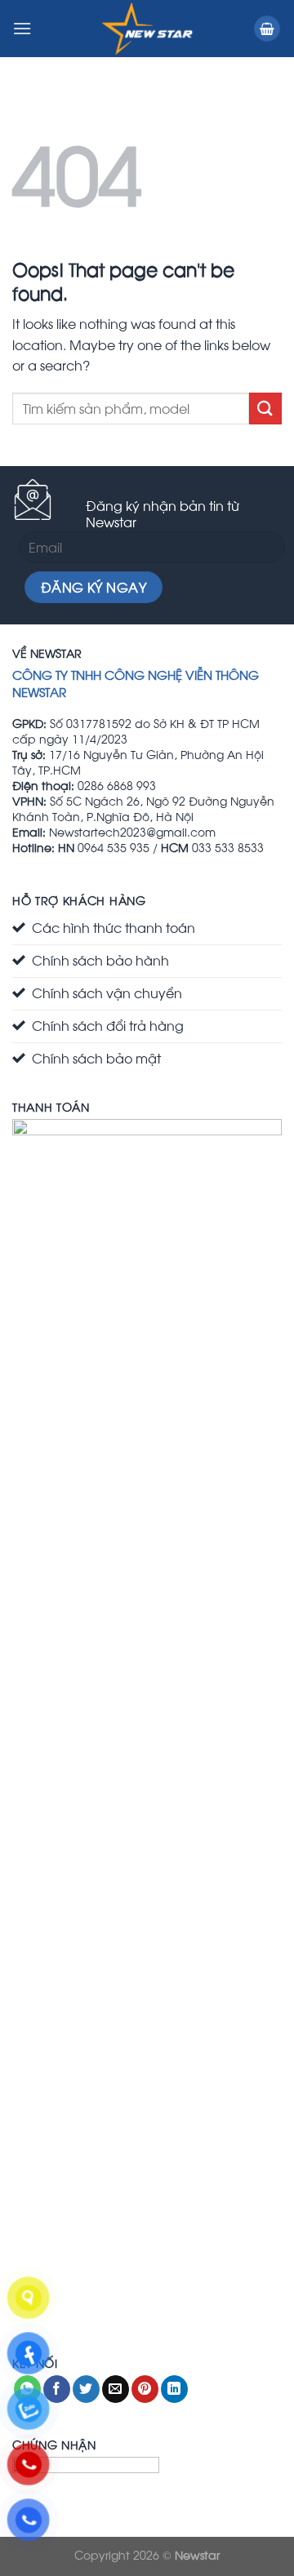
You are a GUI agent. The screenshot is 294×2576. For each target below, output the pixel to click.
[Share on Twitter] (86, 2389)
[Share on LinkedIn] (174, 2389)
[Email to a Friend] (116, 2389)
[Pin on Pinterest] (145, 2389)
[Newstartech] (147, 29)
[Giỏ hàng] (267, 29)
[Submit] (265, 409)
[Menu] (22, 28)
